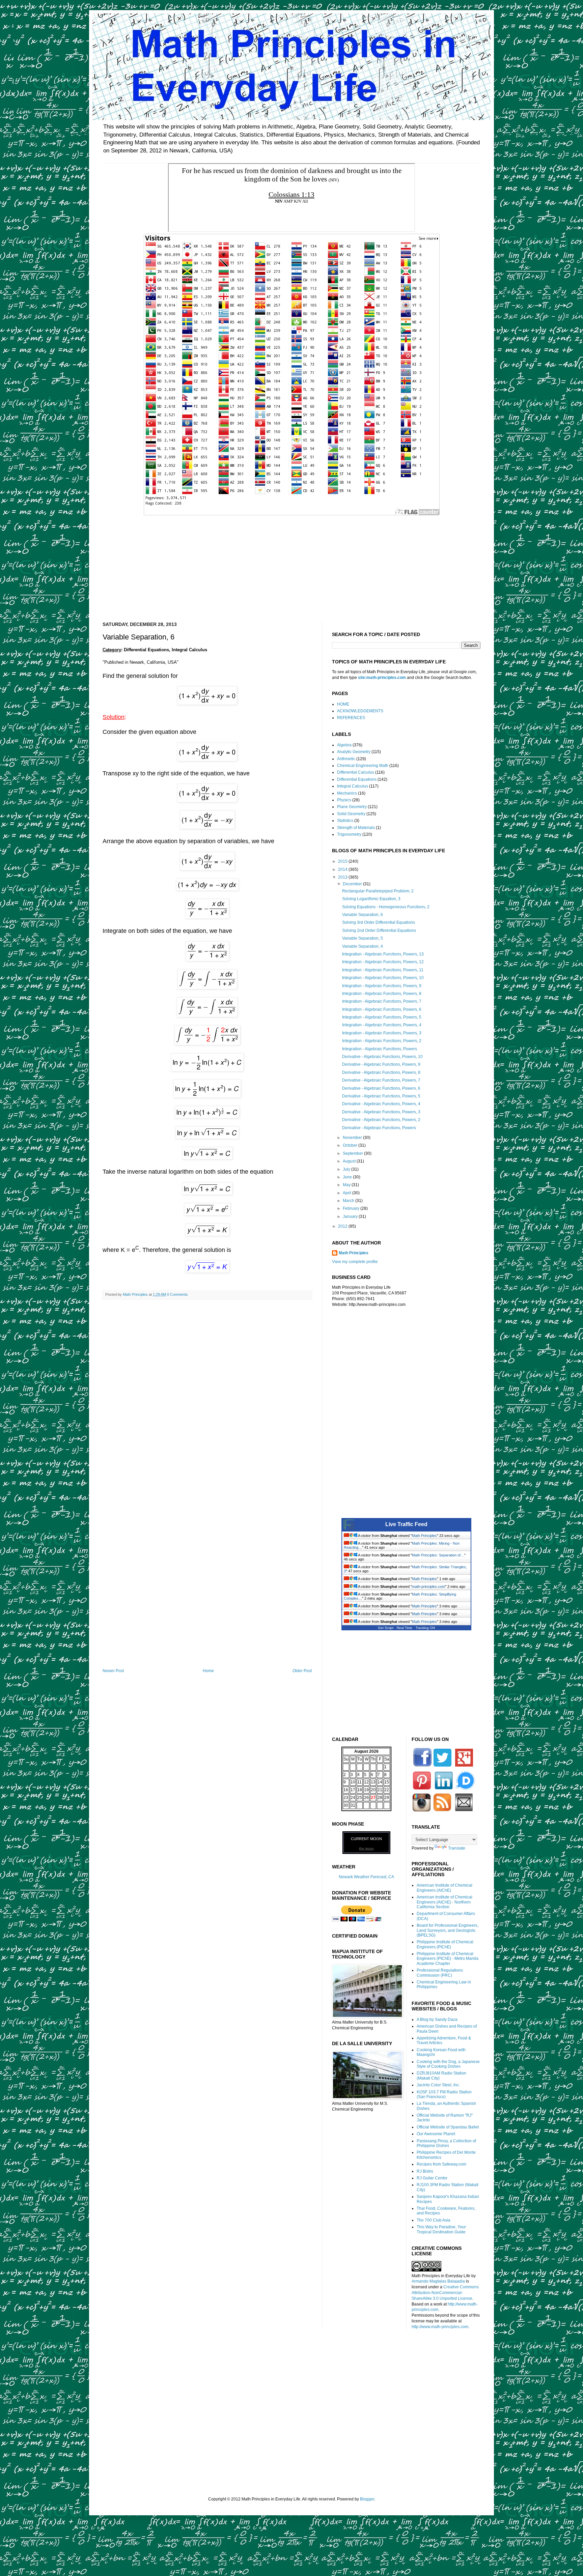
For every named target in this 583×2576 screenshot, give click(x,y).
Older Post (302, 1671)
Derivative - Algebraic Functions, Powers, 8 (381, 1072)
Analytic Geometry (354, 752)
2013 (343, 877)
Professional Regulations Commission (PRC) (440, 1973)
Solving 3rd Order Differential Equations (379, 922)
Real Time (405, 1628)
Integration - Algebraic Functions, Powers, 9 (382, 986)
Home (208, 1671)
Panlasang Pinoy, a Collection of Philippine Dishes (446, 2143)
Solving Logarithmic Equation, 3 (371, 899)
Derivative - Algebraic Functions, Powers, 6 (381, 1088)
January (351, 1217)
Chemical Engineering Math (363, 766)
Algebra (344, 745)
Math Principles (354, 1253)
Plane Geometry (352, 807)
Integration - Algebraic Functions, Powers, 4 (382, 1025)
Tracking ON (425, 1628)
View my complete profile (355, 1262)
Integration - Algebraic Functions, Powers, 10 (383, 978)
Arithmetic (346, 759)
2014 (343, 869)
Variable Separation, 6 (363, 915)
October (351, 1145)
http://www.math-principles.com (440, 2327)
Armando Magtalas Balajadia (438, 2281)
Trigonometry (349, 834)
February (352, 1208)
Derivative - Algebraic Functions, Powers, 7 (381, 1080)
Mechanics (347, 793)
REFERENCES (351, 718)
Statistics (345, 821)
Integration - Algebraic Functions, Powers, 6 (382, 1009)
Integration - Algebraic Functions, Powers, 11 (383, 970)
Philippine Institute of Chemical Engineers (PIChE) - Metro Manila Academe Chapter (448, 1959)
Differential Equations (357, 779)
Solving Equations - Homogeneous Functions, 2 (386, 907)
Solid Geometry (351, 814)
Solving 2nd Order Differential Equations (379, 931)
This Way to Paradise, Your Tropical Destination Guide (441, 2229)
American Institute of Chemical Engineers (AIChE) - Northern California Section (445, 1902)
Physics (344, 800)
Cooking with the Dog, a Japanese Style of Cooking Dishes (448, 2064)
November (353, 1138)
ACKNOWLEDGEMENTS (360, 711)
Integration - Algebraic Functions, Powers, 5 (382, 1017)
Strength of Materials (356, 828)
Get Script (386, 1628)
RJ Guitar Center (432, 2178)
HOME (343, 704)
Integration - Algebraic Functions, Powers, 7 (382, 1001)
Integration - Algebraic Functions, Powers (380, 1049)
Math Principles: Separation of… (438, 1555)
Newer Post (113, 1671)
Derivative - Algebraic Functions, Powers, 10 (382, 1057)
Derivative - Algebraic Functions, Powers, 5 (381, 1096)
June (348, 1177)
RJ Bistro (425, 2171)
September (353, 1153)
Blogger (367, 2499)
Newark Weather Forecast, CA (366, 1877)
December (353, 884)
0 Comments (177, 1294)
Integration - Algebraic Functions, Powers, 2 (382, 1041)
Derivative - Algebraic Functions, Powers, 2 (381, 1120)
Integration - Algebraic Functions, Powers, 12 (383, 962)
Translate (457, 1848)
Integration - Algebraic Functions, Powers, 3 (382, 1033)
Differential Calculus (356, 772)
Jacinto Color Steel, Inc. (438, 2085)
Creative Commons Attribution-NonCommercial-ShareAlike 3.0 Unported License (445, 2293)
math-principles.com (428, 1586)
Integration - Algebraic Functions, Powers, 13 (383, 954)
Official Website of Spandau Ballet (448, 2127)
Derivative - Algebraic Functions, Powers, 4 (381, 1104)
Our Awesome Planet (436, 2134)
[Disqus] (207, 1392)
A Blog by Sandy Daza (437, 2020)
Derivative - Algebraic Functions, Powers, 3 (381, 1112)
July (347, 1169)
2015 (343, 861)
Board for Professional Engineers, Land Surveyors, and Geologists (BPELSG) (448, 1930)
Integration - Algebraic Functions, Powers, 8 (382, 994)
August (350, 1161)
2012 (343, 1226)
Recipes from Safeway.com (441, 2164)
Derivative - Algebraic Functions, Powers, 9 (381, 1064)
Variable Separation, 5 (363, 938)
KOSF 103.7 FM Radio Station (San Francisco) (444, 2094)
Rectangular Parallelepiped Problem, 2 (378, 891)
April (348, 1193)
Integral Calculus (353, 786)
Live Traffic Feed (406, 1524)
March (349, 1201)
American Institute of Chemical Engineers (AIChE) (445, 1888)
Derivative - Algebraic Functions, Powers (379, 1128)
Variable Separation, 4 (363, 946)
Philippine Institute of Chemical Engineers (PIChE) (445, 1944)
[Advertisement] (291, 564)
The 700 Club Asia (434, 2220)
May (347, 1185)
